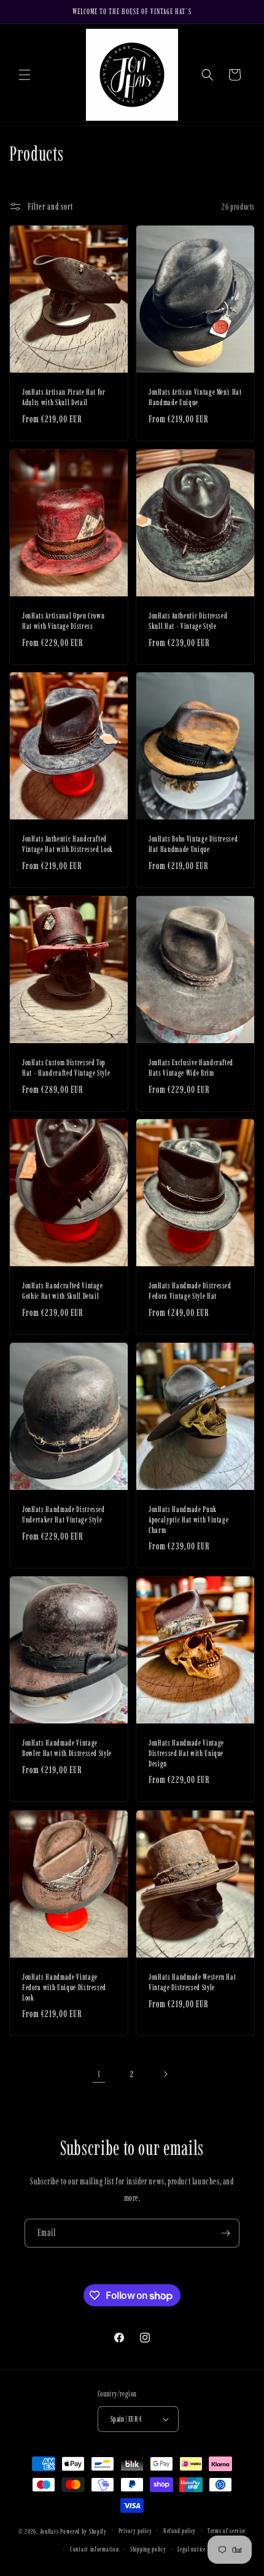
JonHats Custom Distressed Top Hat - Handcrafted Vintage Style (66, 1067)
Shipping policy (148, 2549)
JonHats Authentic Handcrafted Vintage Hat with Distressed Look (68, 844)
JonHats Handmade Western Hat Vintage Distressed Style (192, 1982)
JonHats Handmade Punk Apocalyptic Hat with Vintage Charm (188, 1519)
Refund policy (180, 2531)
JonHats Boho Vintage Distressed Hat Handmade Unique (193, 844)
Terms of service (227, 2531)
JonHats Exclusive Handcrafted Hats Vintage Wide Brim (191, 1067)
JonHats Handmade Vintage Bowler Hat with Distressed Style (67, 1748)
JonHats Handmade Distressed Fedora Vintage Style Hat (190, 1290)
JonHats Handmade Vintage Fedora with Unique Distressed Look (64, 1987)
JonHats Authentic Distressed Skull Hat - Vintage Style (188, 621)
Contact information (94, 2549)
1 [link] (99, 2074)
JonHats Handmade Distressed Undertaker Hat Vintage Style (64, 1514)
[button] (25, 75)
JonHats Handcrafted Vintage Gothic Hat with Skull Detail (63, 1290)
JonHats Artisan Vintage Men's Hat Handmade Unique (195, 397)
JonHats (49, 2531)
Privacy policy (135, 2531)
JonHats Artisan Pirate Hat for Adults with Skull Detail (64, 397)
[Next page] (165, 2074)
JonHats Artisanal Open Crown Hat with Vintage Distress (63, 621)
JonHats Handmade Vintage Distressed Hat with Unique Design (186, 1753)
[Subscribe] (225, 2233)
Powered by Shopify (83, 2531)
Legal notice (191, 2549)
